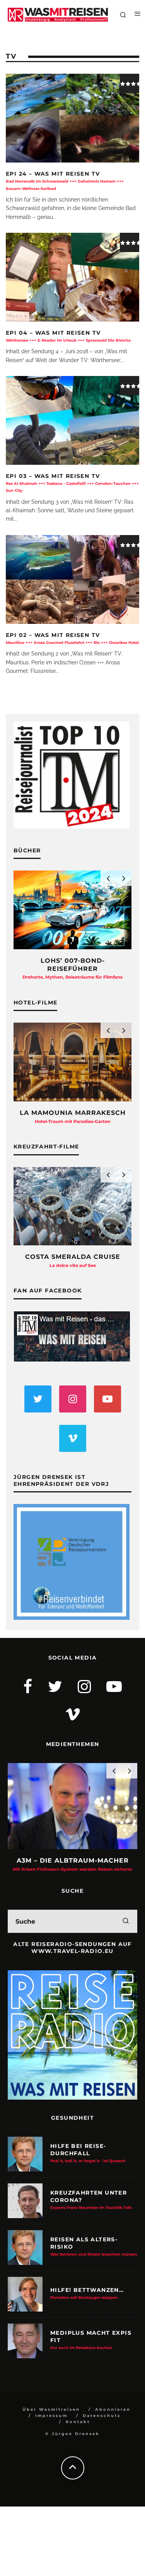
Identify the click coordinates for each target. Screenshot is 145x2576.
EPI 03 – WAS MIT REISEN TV (72, 483)
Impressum (51, 2416)
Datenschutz (102, 2416)
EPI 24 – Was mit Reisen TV (65, 180)
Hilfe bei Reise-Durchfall (88, 2153)
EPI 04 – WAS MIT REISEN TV (68, 336)
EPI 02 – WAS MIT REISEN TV (72, 638)
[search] (126, 1921)
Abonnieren (113, 2409)
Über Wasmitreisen (51, 2409)
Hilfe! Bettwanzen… (87, 2293)
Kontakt (78, 2422)
